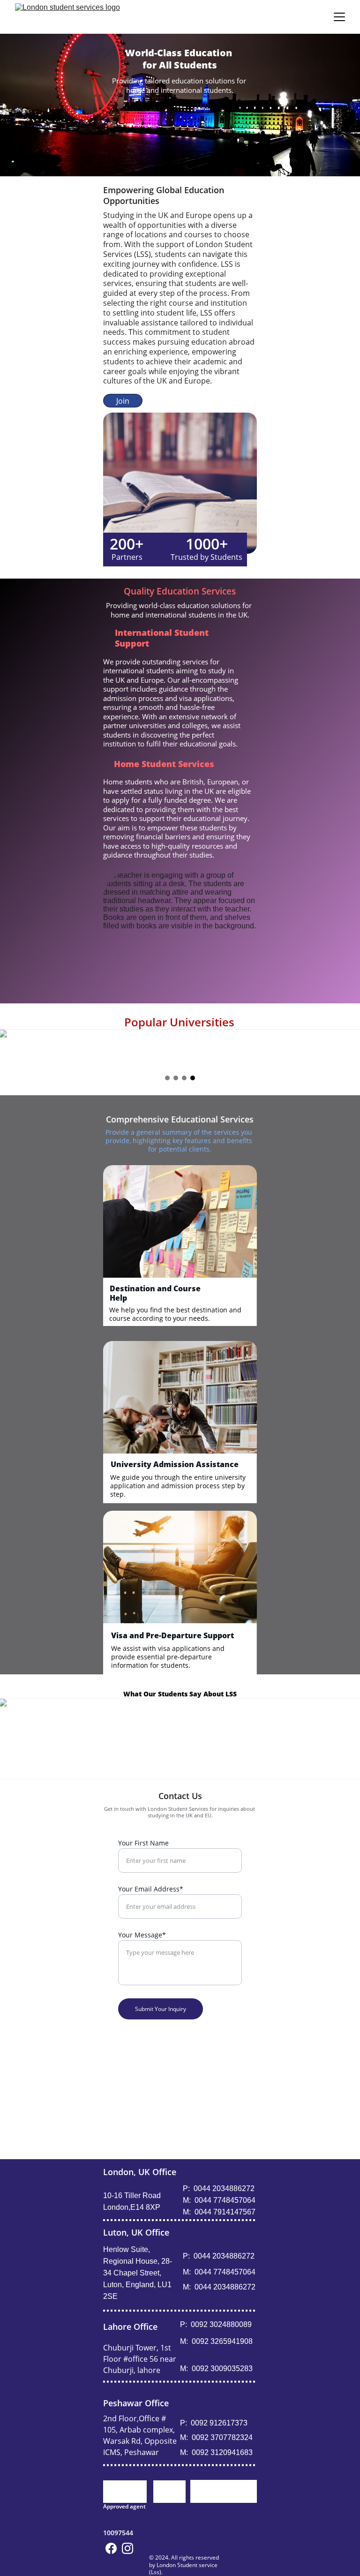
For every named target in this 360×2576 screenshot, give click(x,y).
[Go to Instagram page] (127, 2548)
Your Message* (142, 1935)
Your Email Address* (151, 1889)
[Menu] (339, 17)
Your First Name (143, 1843)
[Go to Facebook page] (111, 2548)
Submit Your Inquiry (161, 2009)
